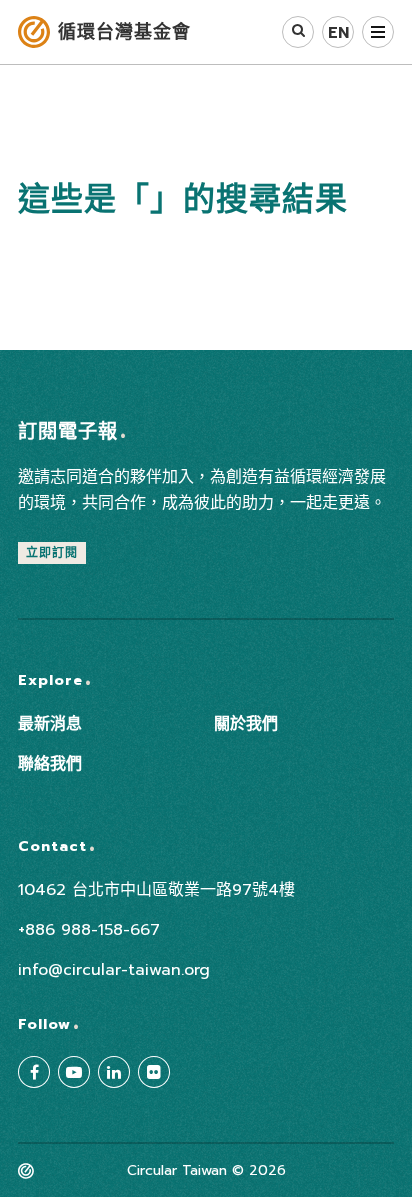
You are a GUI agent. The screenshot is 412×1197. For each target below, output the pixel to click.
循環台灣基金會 (124, 32)
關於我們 (246, 724)
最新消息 (50, 724)
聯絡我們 (50, 764)
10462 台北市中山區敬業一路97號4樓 (156, 890)
